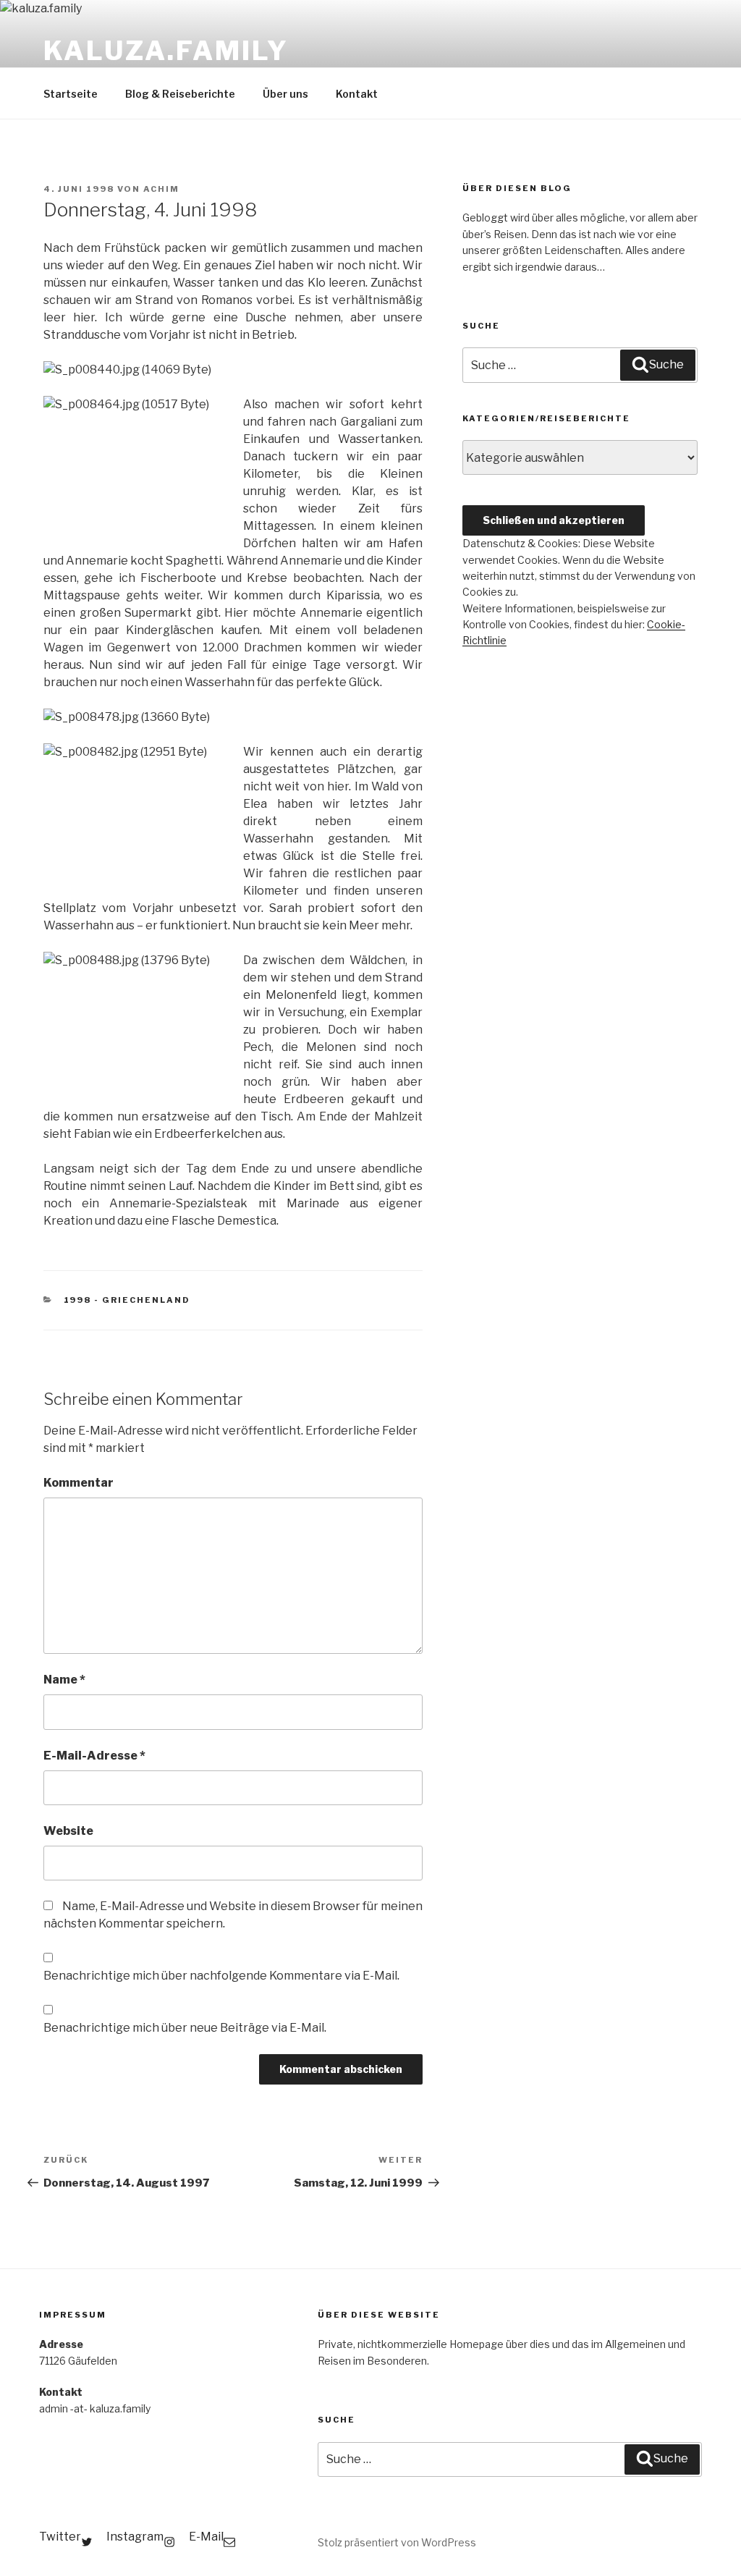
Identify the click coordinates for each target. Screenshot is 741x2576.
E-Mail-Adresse (94, 1756)
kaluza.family (166, 51)
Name (64, 1680)
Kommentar (79, 1483)
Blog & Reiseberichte (180, 94)
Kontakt (357, 94)
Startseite (71, 94)
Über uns (285, 94)
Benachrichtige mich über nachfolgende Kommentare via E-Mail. (221, 1976)
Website (68, 1831)
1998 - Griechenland (127, 1300)
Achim (161, 189)
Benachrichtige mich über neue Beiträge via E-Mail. (185, 2028)
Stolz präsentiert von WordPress (397, 2542)
